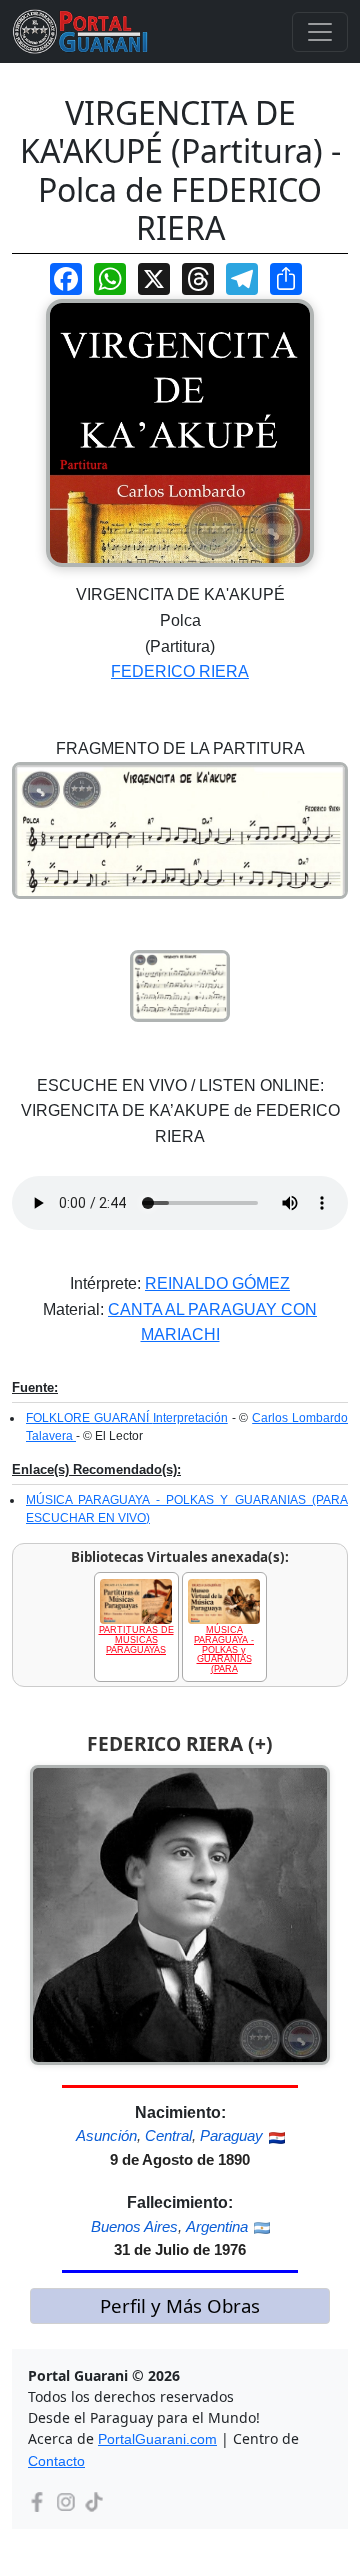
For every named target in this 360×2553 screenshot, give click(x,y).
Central (168, 2135)
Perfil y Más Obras (180, 2305)
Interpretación (190, 1418)
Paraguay (231, 2135)
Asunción (106, 2135)
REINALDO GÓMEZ (217, 1283)
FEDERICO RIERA (180, 671)
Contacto (56, 2461)
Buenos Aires (134, 2226)
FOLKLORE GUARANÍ (89, 1418)
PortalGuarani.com (157, 2439)
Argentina (217, 2226)
